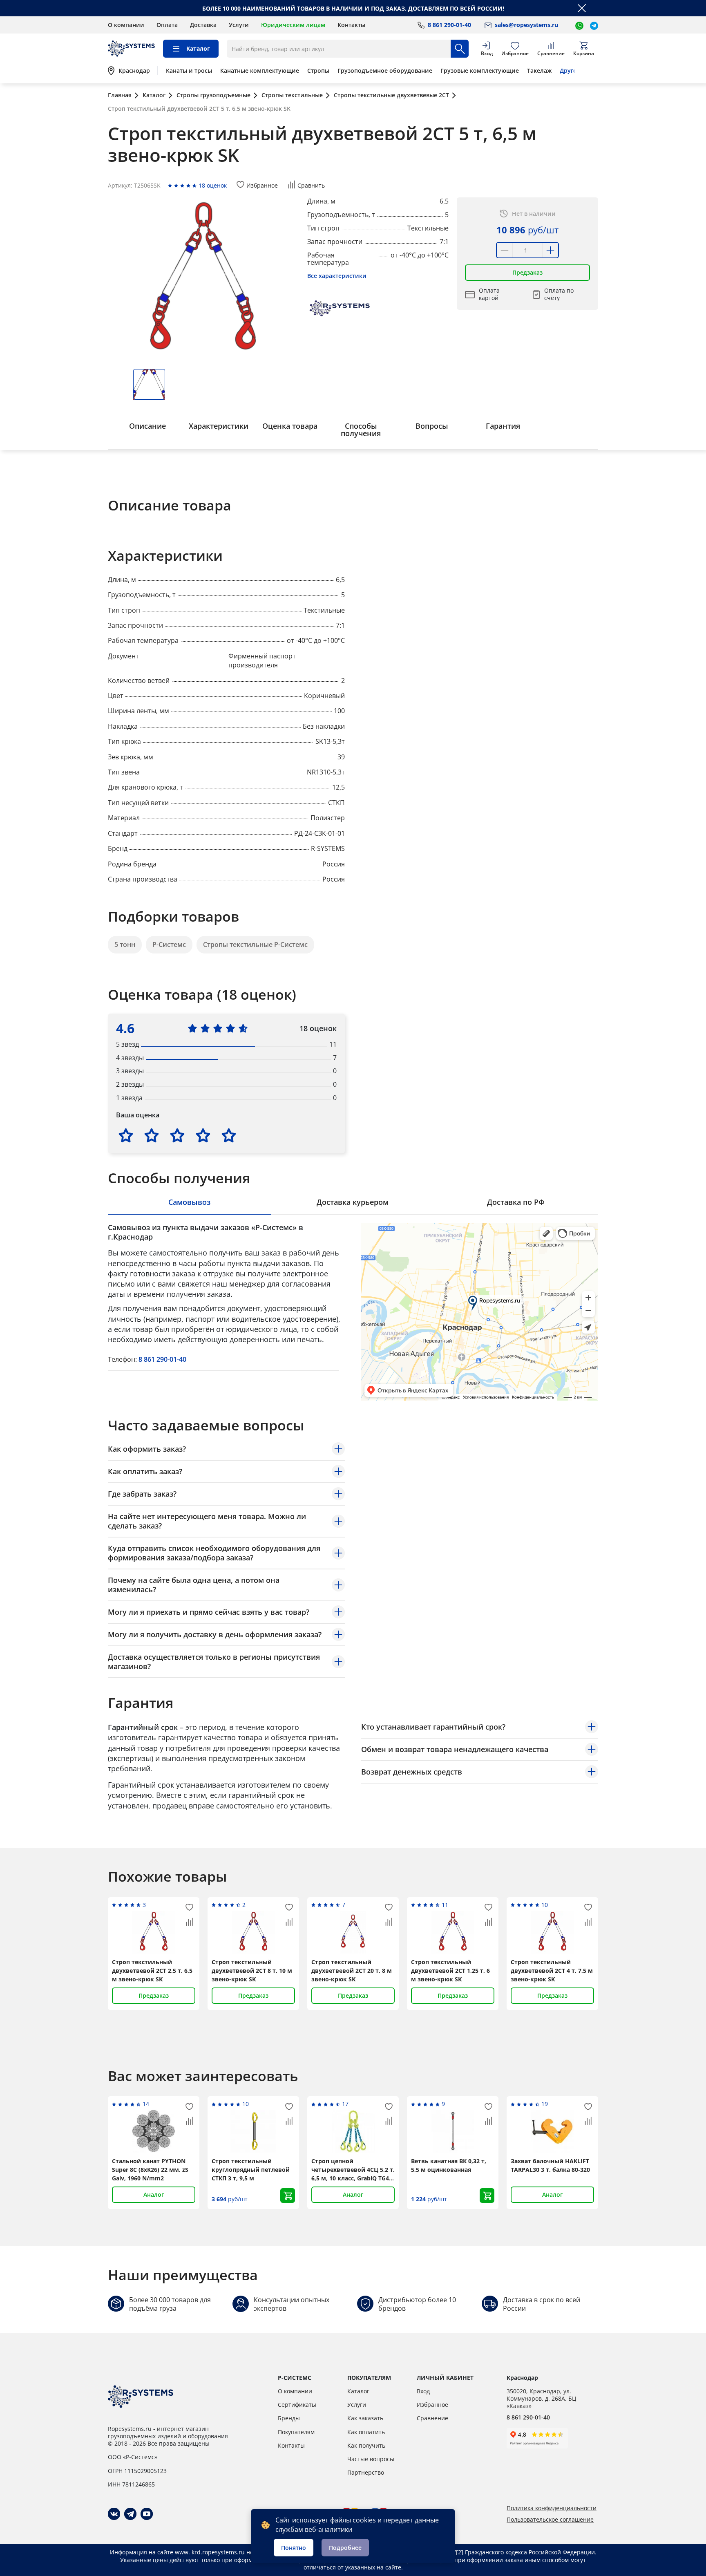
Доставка (203, 25)
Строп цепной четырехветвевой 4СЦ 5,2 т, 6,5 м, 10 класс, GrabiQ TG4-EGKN (353, 2170)
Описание (147, 426)
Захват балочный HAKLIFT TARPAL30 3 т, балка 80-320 (550, 2165)
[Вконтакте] (114, 2514)
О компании (126, 25)
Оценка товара (290, 426)
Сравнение (432, 2418)
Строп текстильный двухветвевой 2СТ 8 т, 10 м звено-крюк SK (252, 1971)
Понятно (294, 2548)
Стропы (318, 71)
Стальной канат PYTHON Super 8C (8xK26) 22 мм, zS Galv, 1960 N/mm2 (150, 2170)
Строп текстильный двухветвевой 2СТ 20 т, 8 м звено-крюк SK (352, 1971)
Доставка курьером (353, 1202)
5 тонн (125, 944)
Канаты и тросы (189, 71)
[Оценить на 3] (177, 1135)
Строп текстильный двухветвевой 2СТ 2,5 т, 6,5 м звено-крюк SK (152, 1971)
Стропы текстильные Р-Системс (255, 944)
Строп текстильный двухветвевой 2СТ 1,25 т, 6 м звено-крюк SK (450, 1971)
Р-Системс (169, 944)
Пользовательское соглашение (550, 2520)
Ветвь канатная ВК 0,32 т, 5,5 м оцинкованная (449, 2165)
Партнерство (366, 2472)
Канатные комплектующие (260, 71)
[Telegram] (130, 2514)
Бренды (289, 2418)
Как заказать (365, 2418)
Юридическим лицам (293, 25)
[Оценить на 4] (203, 1135)
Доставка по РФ (516, 1202)
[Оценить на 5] (229, 1135)
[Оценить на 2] (152, 1135)
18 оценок (213, 185)
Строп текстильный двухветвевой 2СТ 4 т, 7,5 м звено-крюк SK (552, 1971)
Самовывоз (189, 1202)
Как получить (366, 2445)
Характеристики (219, 426)
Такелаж (539, 71)
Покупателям (296, 2432)
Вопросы (432, 426)
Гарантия (503, 426)
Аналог (154, 2194)
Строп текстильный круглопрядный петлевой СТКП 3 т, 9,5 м (251, 2170)
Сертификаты (297, 2405)
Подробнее (345, 2548)
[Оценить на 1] (126, 1135)
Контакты (351, 25)
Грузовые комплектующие (480, 71)
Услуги (239, 25)
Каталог (358, 2391)
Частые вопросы (371, 2459)
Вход (423, 2391)
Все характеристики (337, 276)
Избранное (432, 2405)
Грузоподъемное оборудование (385, 71)
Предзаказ (527, 272)
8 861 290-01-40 (162, 1359)
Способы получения (361, 430)
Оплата (167, 25)
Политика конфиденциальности (552, 2508)
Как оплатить (366, 2432)
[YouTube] (147, 2514)
